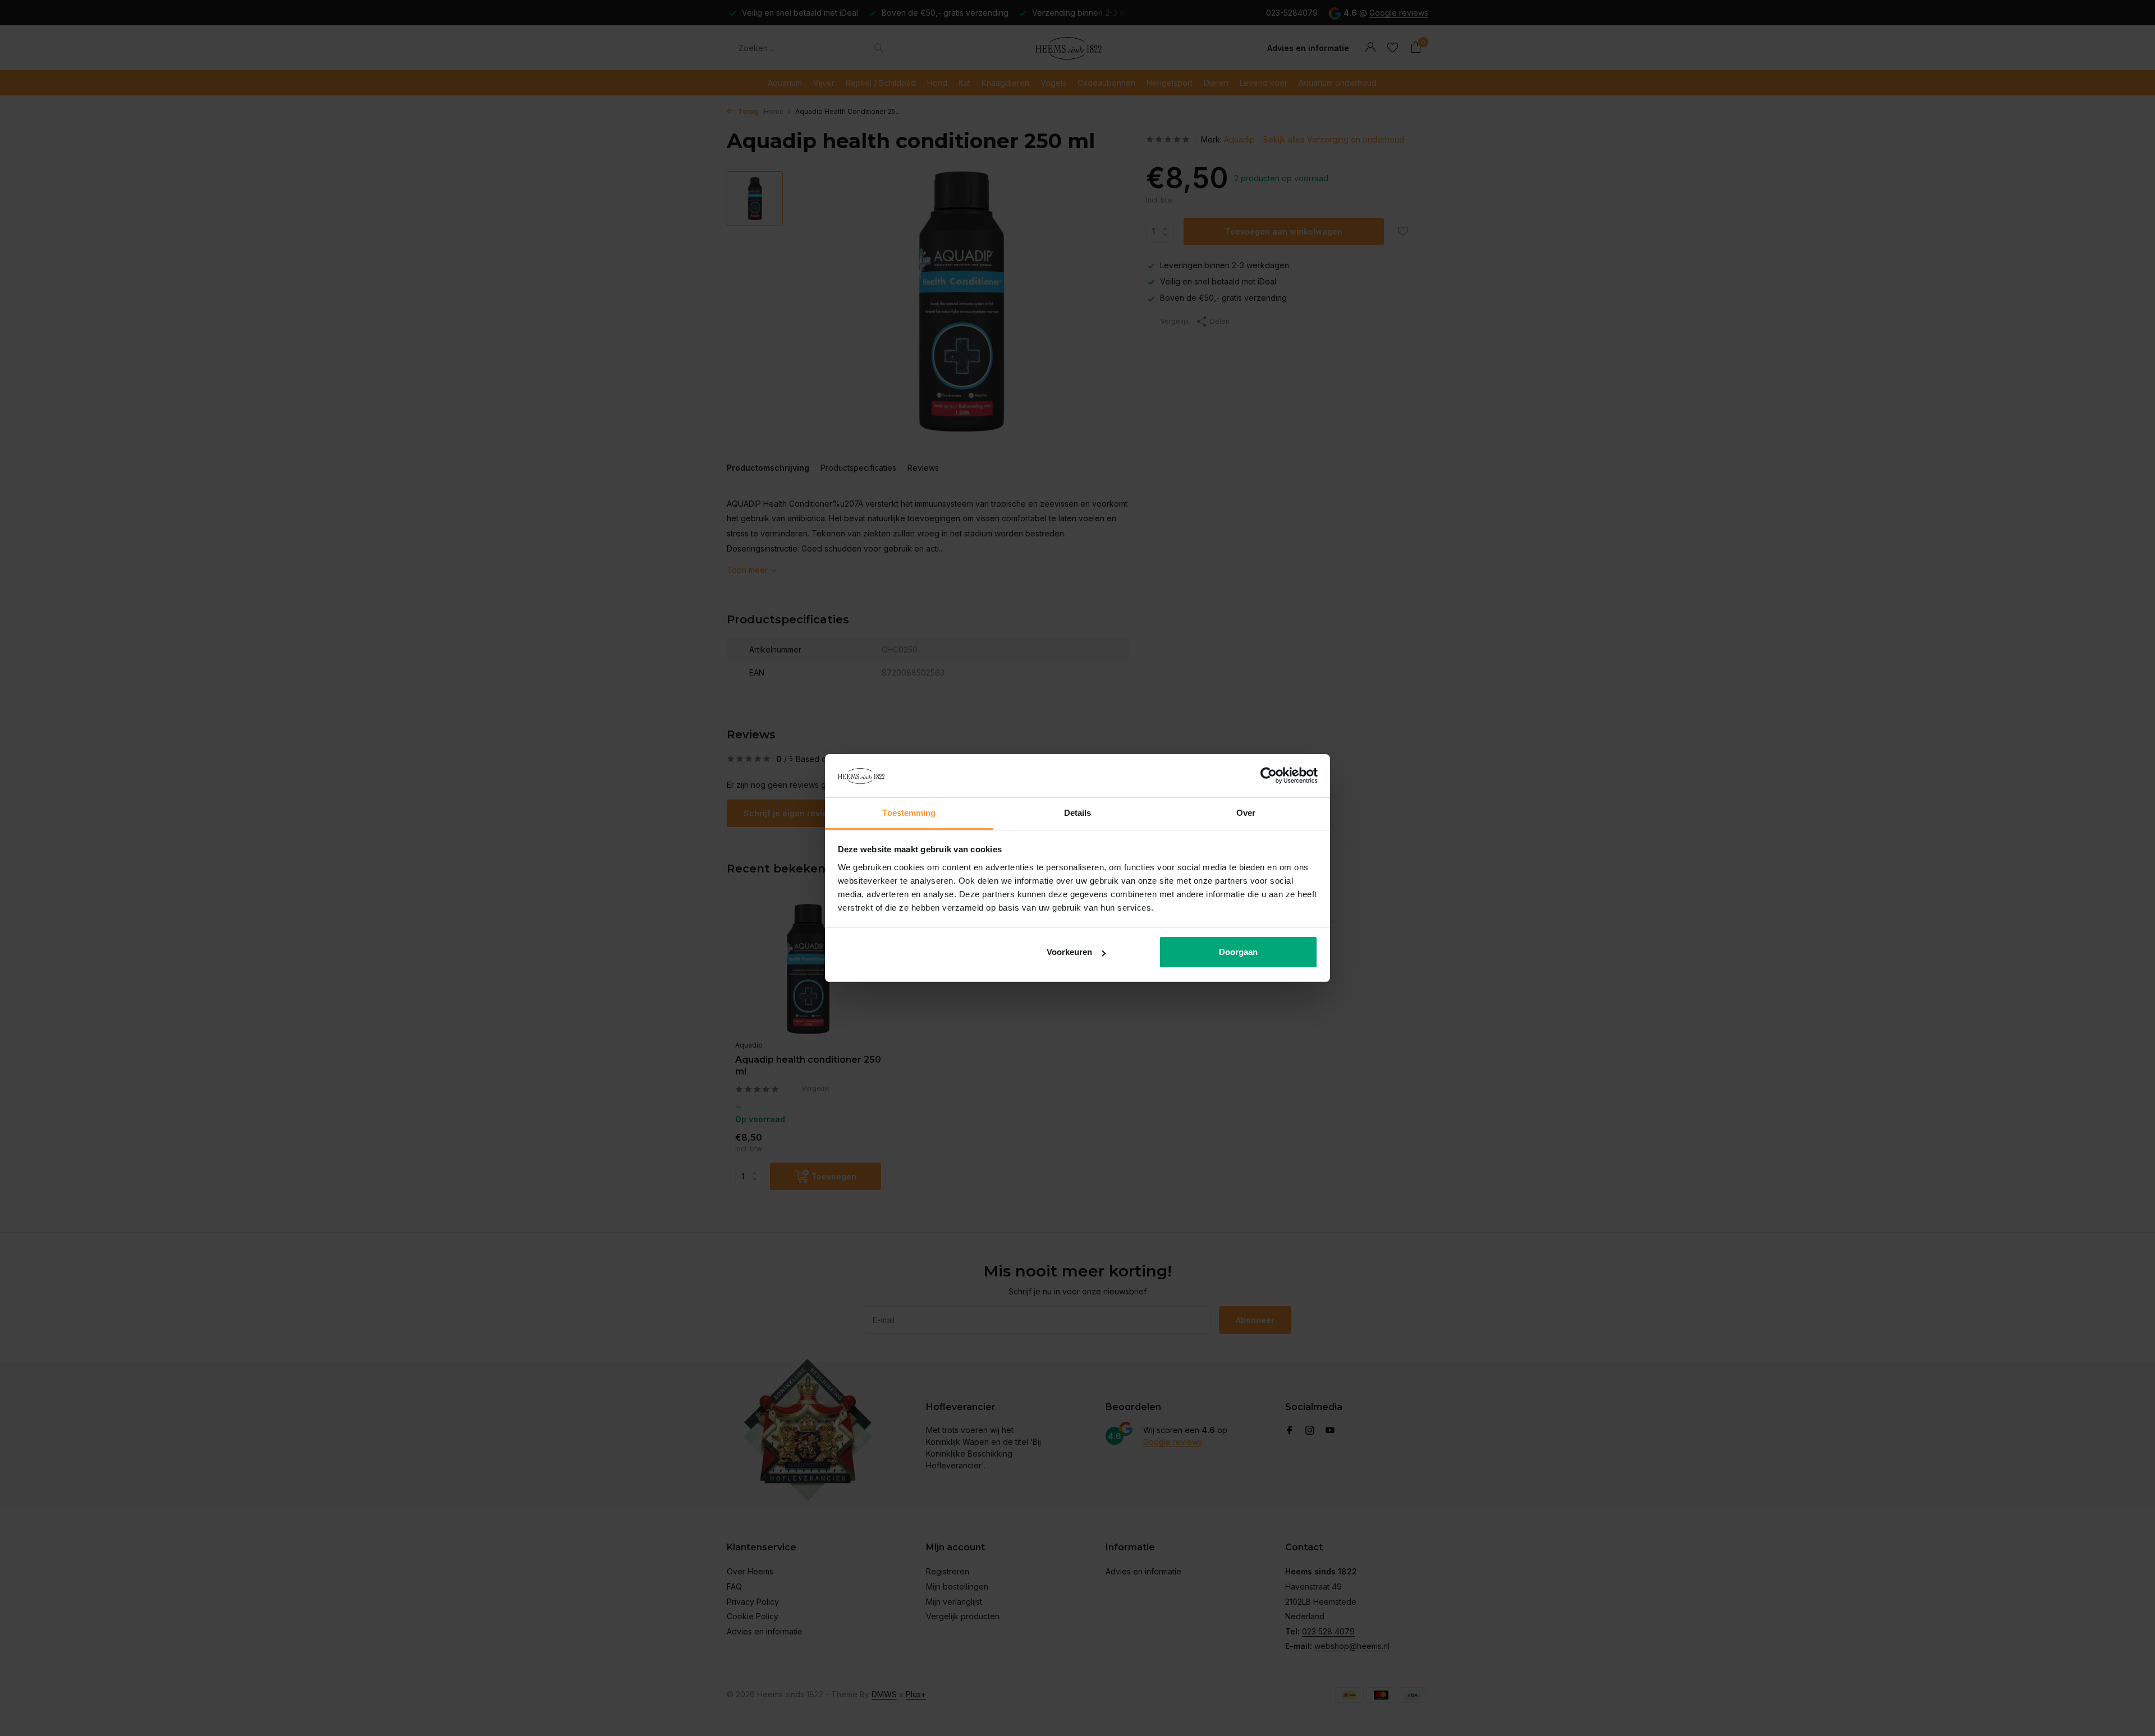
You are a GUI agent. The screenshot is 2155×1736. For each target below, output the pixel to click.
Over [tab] (1246, 813)
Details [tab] (1078, 813)
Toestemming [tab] (909, 813)
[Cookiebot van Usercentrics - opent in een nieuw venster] (1269, 776)
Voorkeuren (1069, 952)
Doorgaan (1238, 952)
